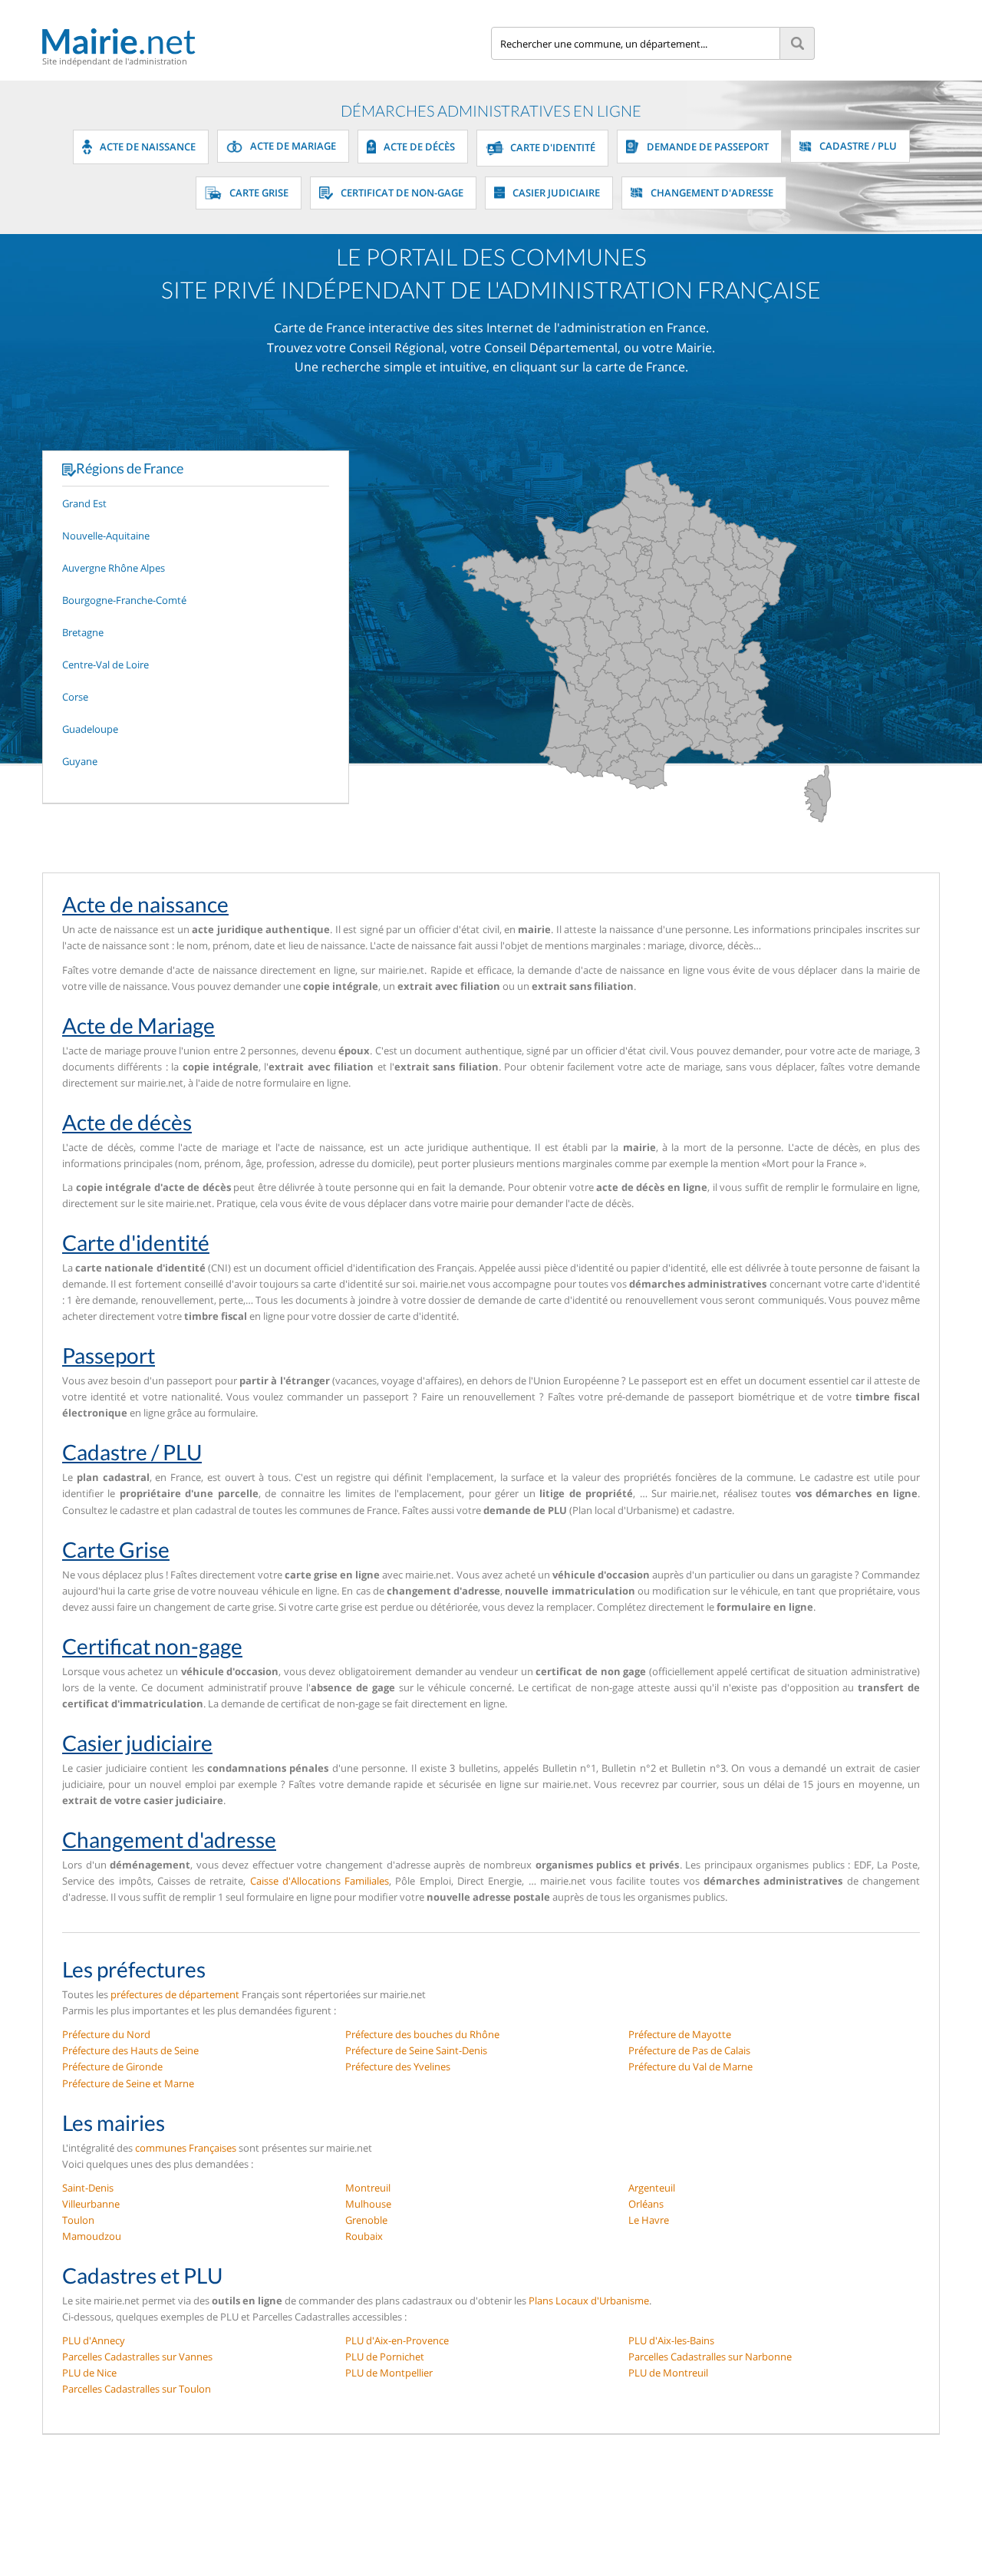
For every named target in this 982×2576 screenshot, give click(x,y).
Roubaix (364, 2236)
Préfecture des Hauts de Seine (130, 2050)
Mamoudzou (92, 2236)
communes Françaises (186, 2148)
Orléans (646, 2204)
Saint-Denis (88, 2188)
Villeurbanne (91, 2204)
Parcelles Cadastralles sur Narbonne (710, 2357)
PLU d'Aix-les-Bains (671, 2340)
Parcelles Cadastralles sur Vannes (137, 2357)
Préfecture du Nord (106, 2034)
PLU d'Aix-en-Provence (397, 2340)
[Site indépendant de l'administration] (267, 41)
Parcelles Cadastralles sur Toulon (137, 2389)
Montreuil (368, 2188)
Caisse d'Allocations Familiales (320, 1881)
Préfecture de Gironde (112, 2066)
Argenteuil (652, 2188)
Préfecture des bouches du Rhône (422, 2034)
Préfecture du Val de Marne (690, 2066)
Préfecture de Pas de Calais (689, 2050)
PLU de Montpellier (389, 2373)
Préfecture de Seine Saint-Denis (416, 2050)
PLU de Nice (89, 2373)
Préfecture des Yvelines (398, 2066)
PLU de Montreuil (668, 2373)
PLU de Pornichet (385, 2357)
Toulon (78, 2220)
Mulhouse (368, 2204)
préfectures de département (175, 1994)
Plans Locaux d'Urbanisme (589, 2301)
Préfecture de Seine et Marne (128, 2083)
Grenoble (366, 2220)
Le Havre (649, 2220)
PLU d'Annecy (94, 2340)
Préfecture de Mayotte (680, 2034)
